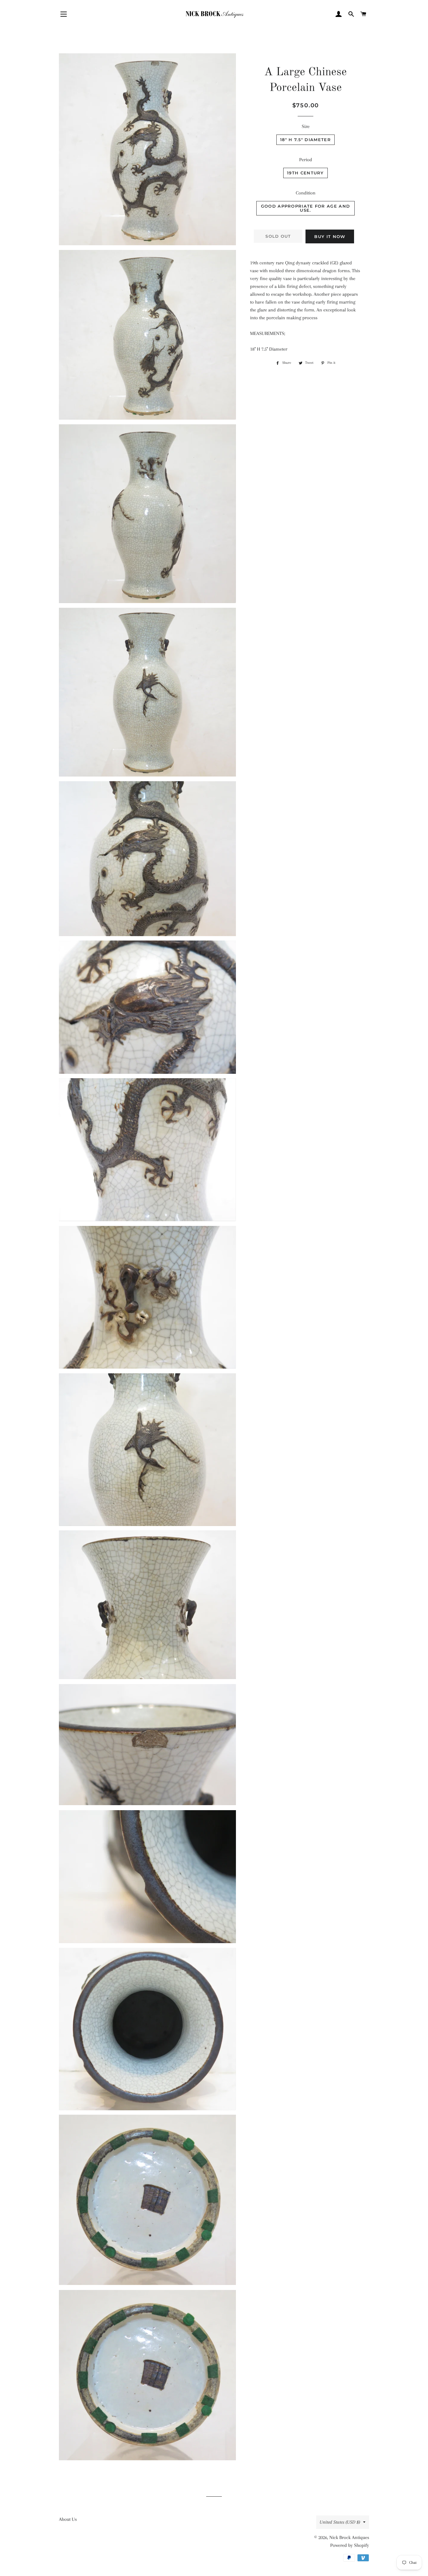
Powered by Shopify (350, 2545)
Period (306, 160)
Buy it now (330, 236)
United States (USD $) (340, 2522)
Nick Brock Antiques (349, 2537)
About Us (68, 2519)
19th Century (305, 173)
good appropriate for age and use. (305, 208)
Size (306, 126)
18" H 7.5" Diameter (305, 140)
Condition (306, 193)
